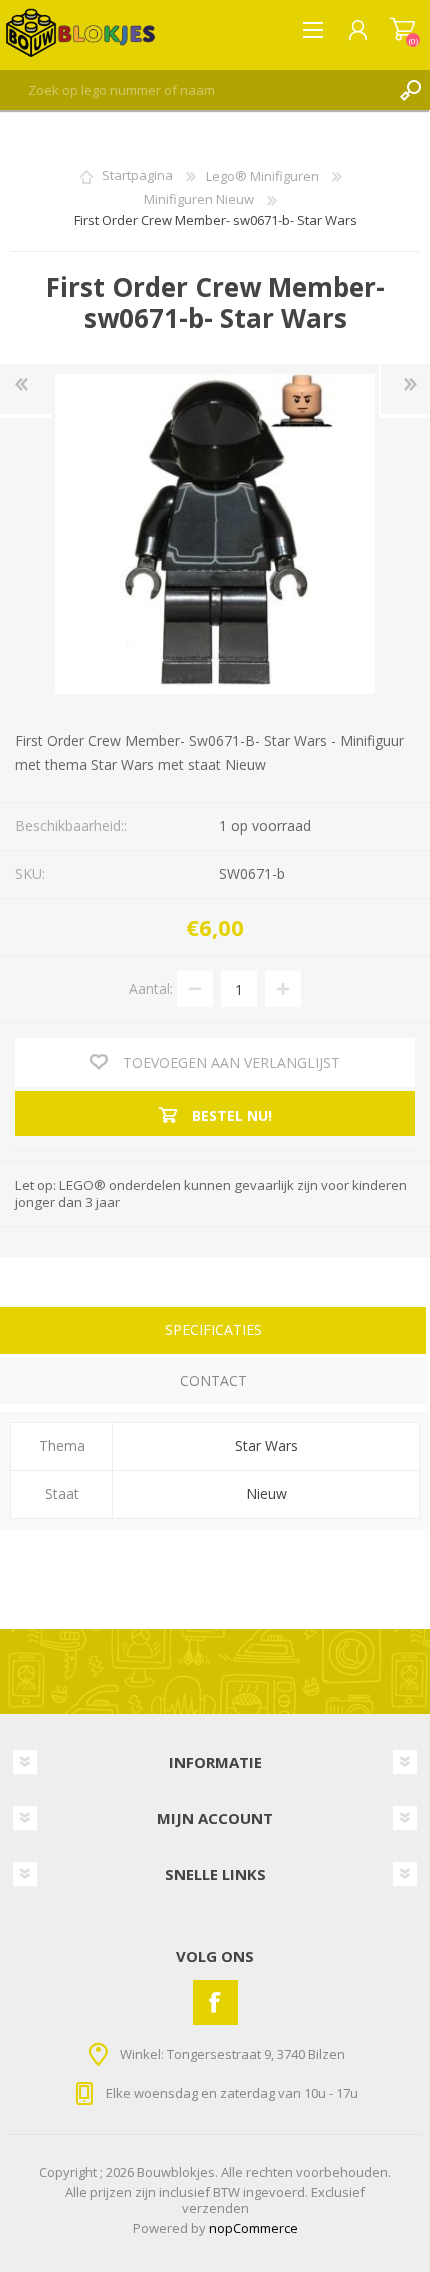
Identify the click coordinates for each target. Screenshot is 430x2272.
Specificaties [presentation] (213, 1329)
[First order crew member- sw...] (25, 389)
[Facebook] (215, 2002)
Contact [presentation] (213, 1380)
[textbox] (195, 90)
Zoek (410, 90)
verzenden (215, 2208)
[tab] (213, 1332)
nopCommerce (253, 2228)
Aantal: (151, 988)
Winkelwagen (402, 30)
